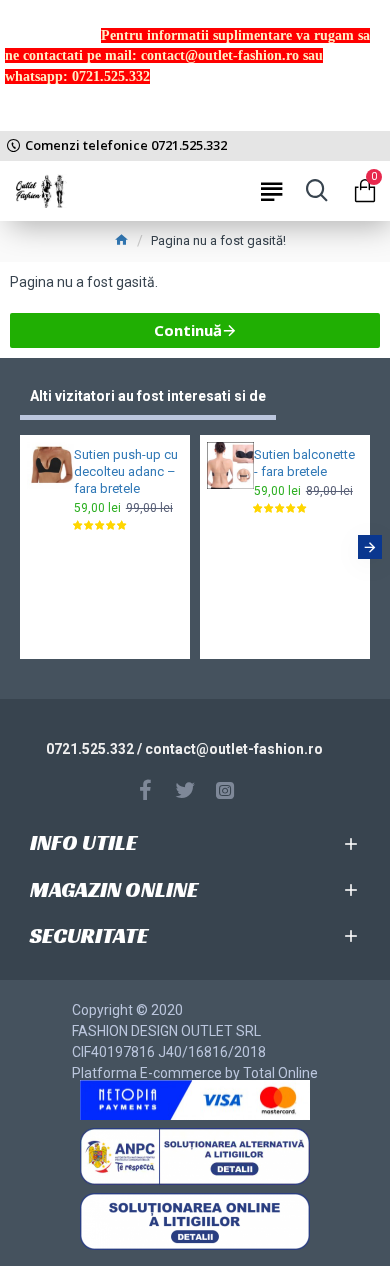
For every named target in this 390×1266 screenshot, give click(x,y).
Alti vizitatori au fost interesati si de (148, 396)
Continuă (188, 330)
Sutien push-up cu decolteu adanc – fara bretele (126, 471)
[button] (20, 547)
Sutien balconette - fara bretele (304, 463)
